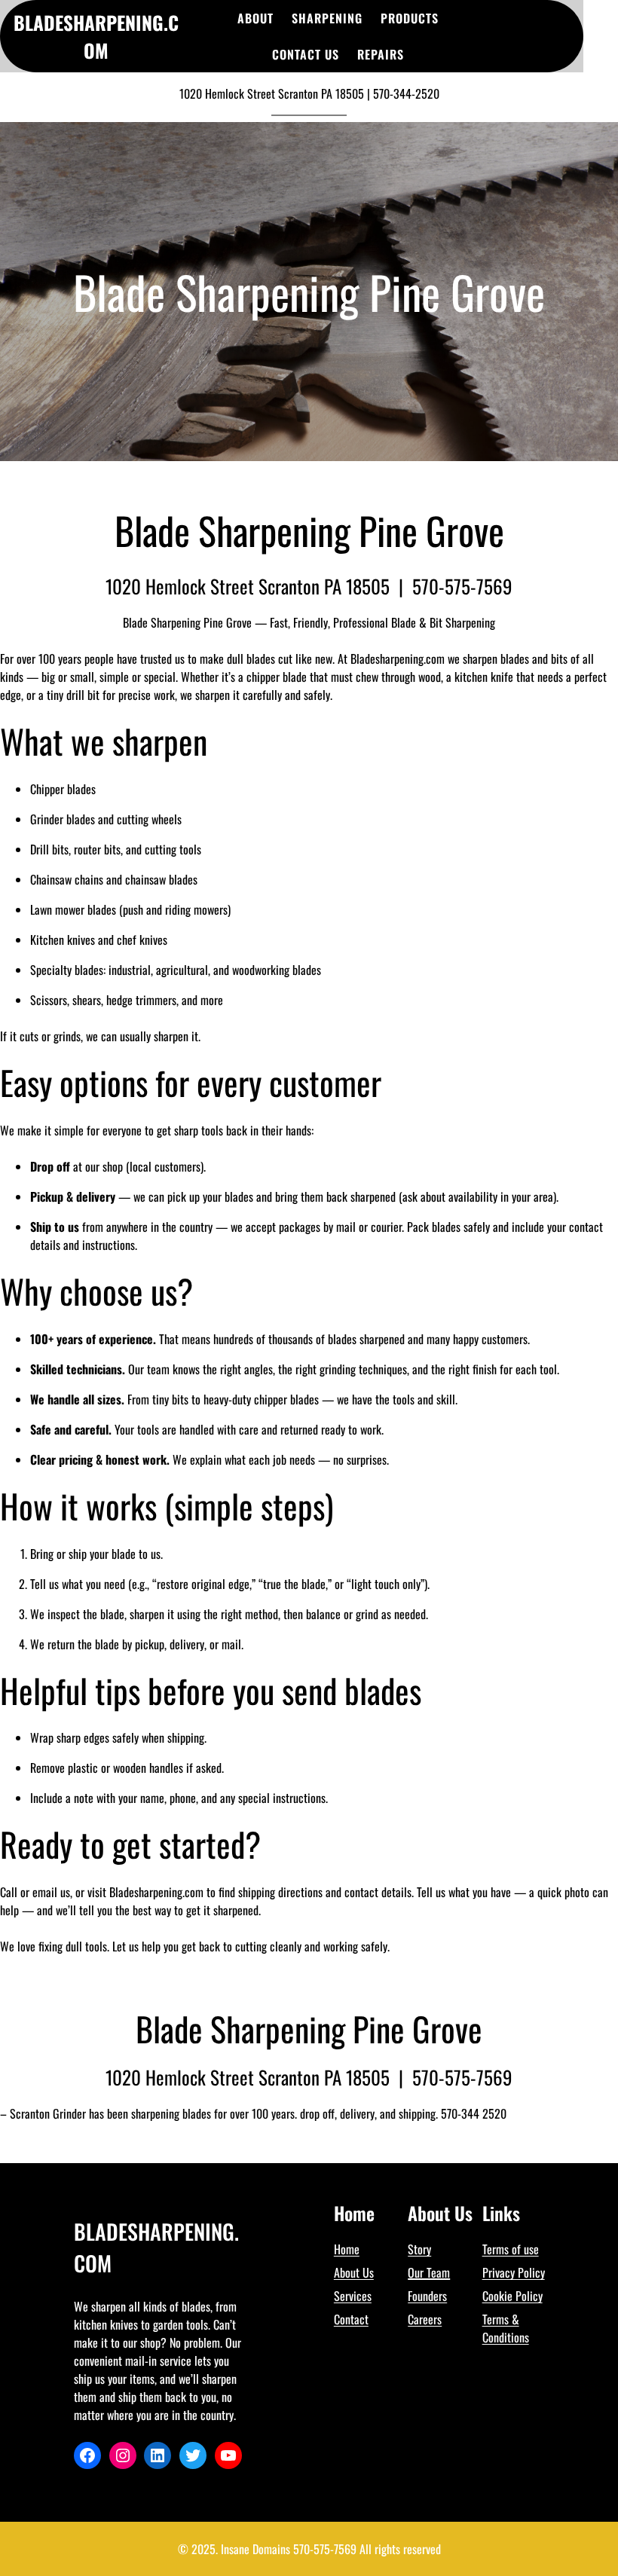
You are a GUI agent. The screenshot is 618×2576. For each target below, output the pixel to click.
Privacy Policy (514, 2272)
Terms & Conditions (506, 2328)
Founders (427, 2296)
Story (419, 2249)
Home (347, 2249)
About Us (354, 2272)
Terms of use (511, 2249)
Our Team (429, 2272)
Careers (425, 2319)
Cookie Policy (512, 2296)
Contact (351, 2319)
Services (353, 2296)
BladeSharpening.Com (96, 37)
